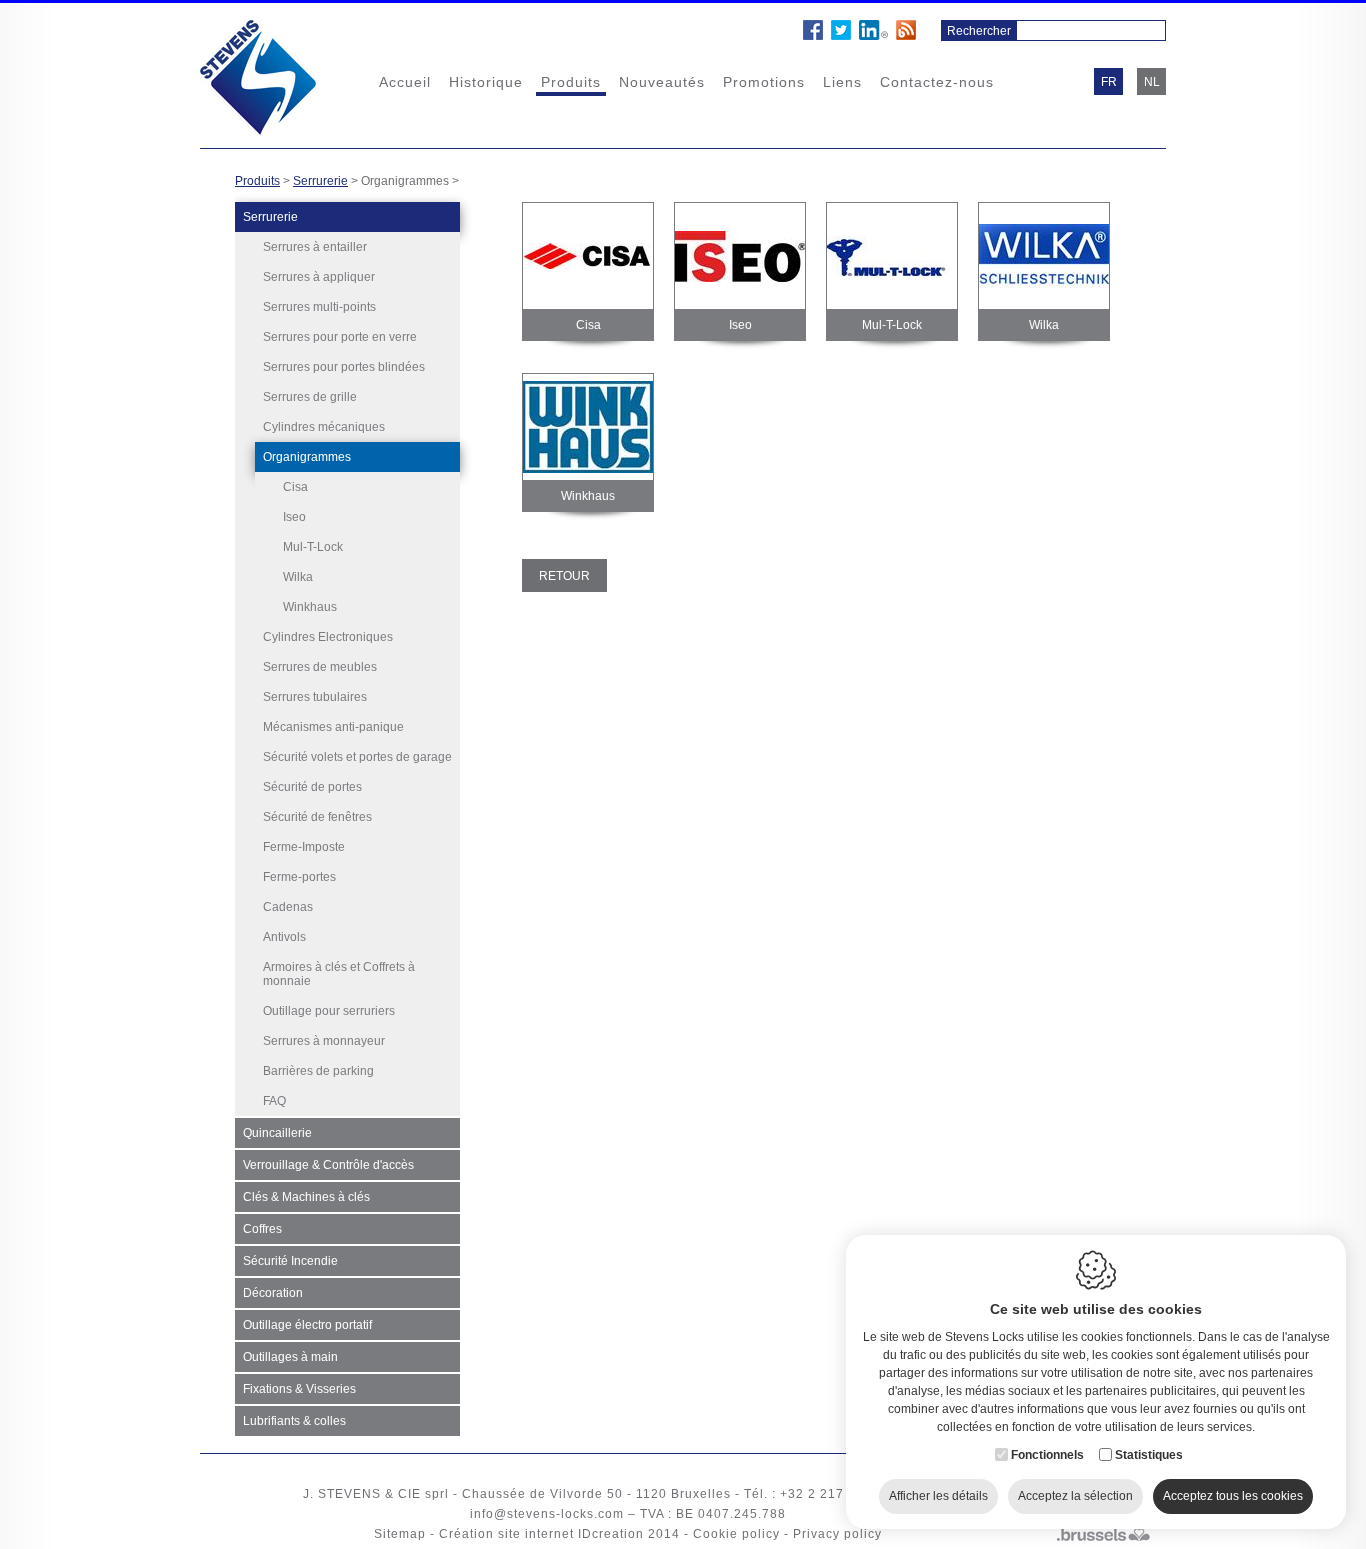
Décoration (273, 1293)
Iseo (294, 517)
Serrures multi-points (319, 307)
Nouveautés (662, 82)
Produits (571, 82)
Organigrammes (307, 457)
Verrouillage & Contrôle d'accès (328, 1165)
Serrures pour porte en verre (340, 337)
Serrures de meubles (320, 667)
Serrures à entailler (315, 247)
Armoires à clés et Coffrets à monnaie (339, 974)
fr (1109, 82)
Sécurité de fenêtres (317, 817)
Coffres (262, 1229)
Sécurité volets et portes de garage (357, 757)
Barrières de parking (318, 1071)
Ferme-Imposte (304, 847)
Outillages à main (290, 1357)
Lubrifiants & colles (294, 1421)
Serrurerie (320, 181)
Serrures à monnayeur (324, 1041)
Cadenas (288, 907)
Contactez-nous (937, 82)
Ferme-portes (299, 877)
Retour (564, 576)
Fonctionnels (1047, 1455)
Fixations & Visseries (299, 1389)
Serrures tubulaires (315, 697)
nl (1152, 82)
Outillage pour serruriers (329, 1011)
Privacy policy (837, 1534)
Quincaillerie (277, 1133)
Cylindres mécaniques (324, 427)
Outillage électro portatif (307, 1325)
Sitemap (400, 1534)
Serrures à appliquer (319, 277)
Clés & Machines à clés (306, 1197)
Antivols (284, 937)
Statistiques (1149, 1455)
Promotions (764, 82)
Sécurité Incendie (290, 1261)
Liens (842, 82)
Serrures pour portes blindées (344, 367)
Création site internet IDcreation (541, 1534)
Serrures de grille (310, 397)
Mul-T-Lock (313, 547)
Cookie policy (736, 1534)
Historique (486, 82)
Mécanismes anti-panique (333, 727)
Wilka (298, 577)
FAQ (274, 1101)
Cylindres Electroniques (328, 637)
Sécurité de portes (312, 787)
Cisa (295, 487)
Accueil (405, 82)
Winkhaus (310, 607)
